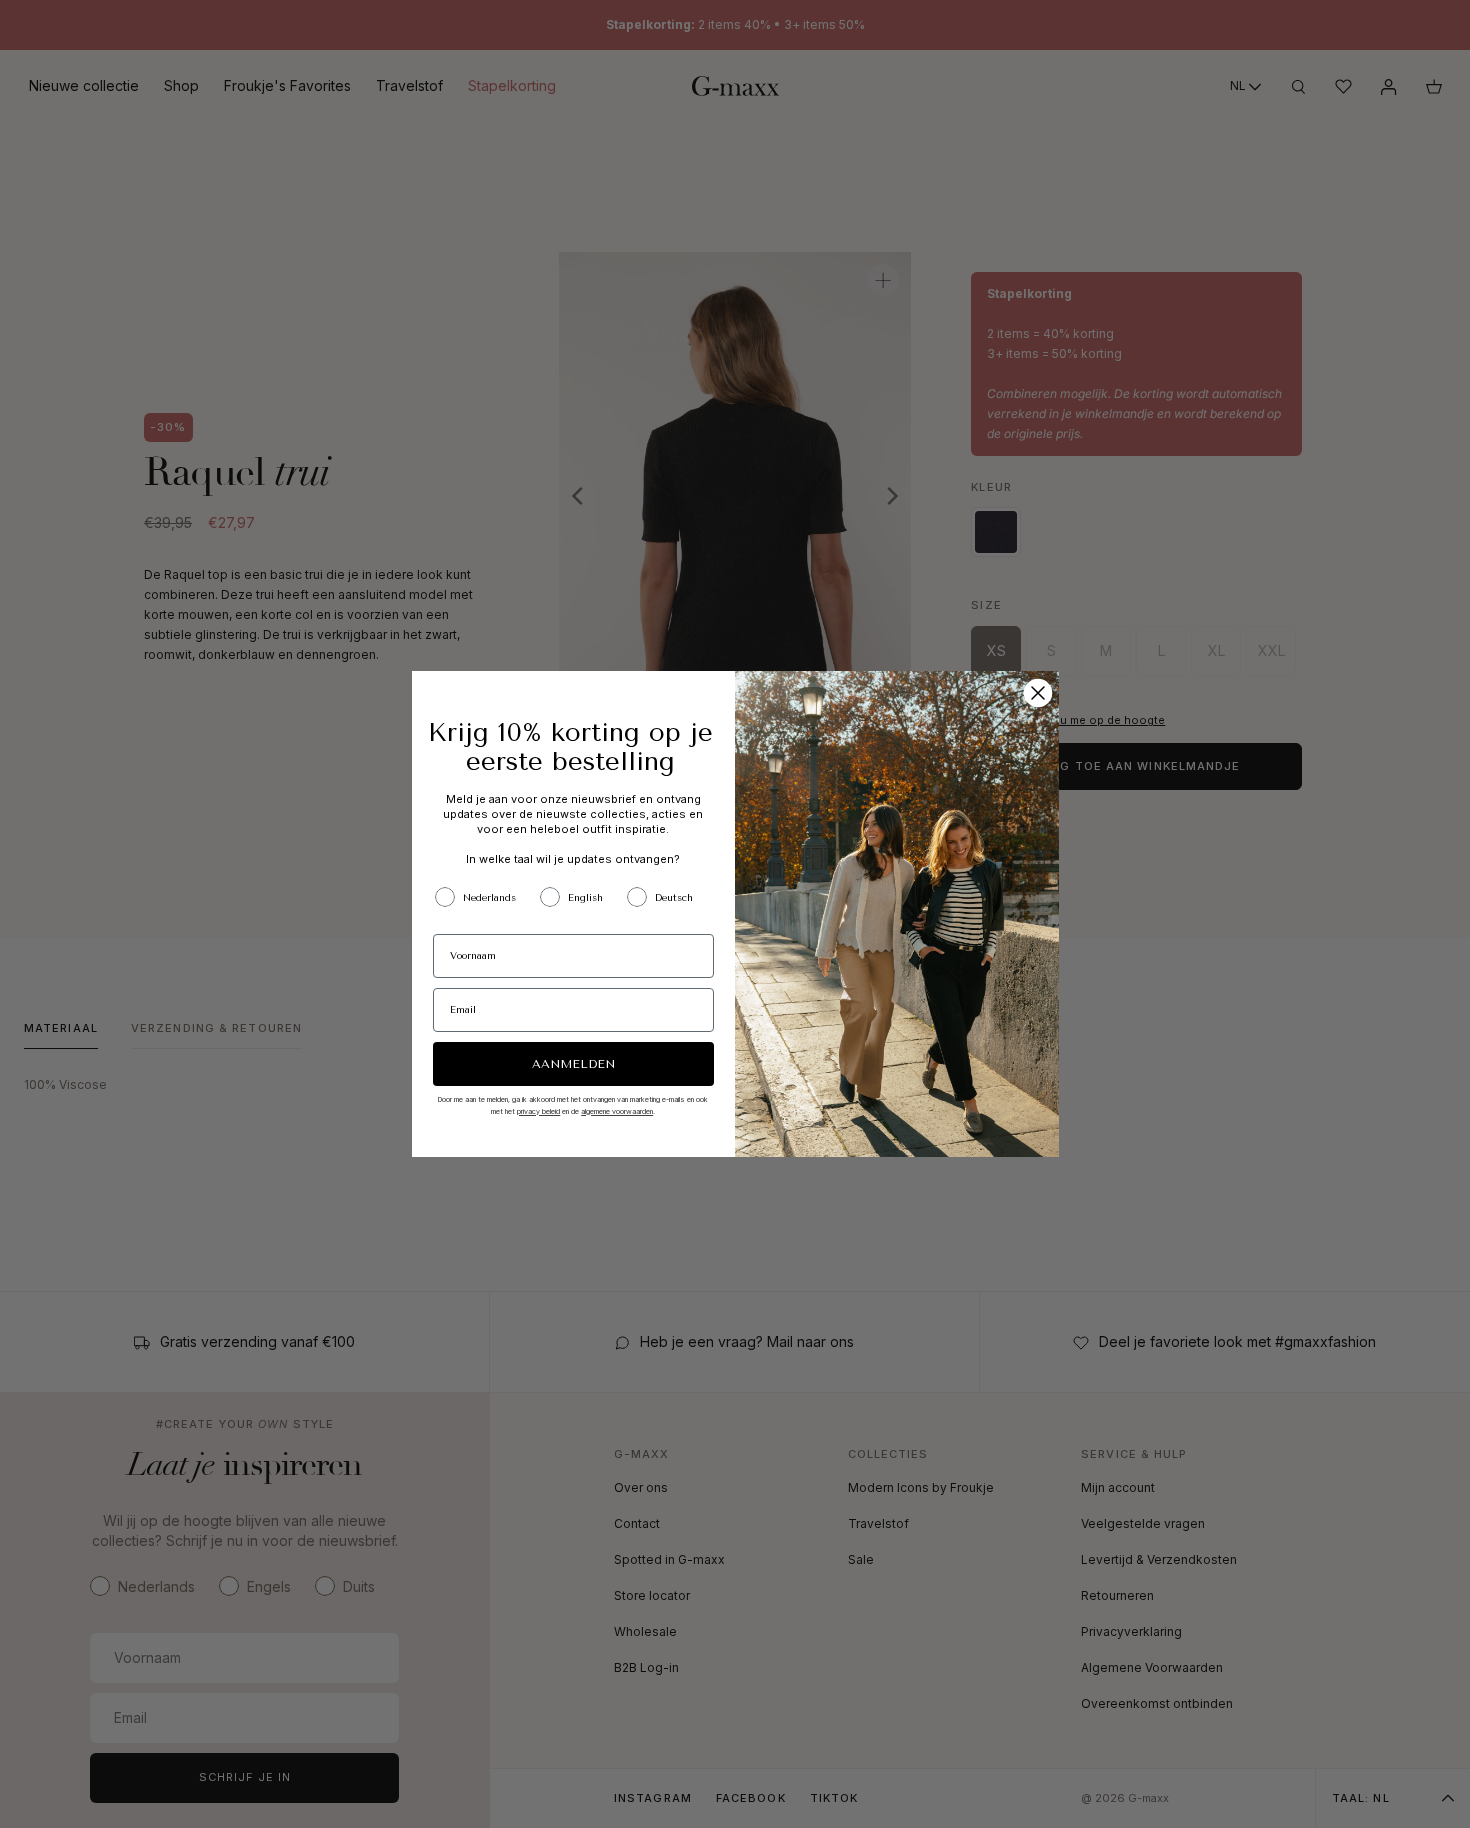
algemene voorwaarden (617, 1111)
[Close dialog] (1038, 693)
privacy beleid (538, 1111)
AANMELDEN (573, 1064)
